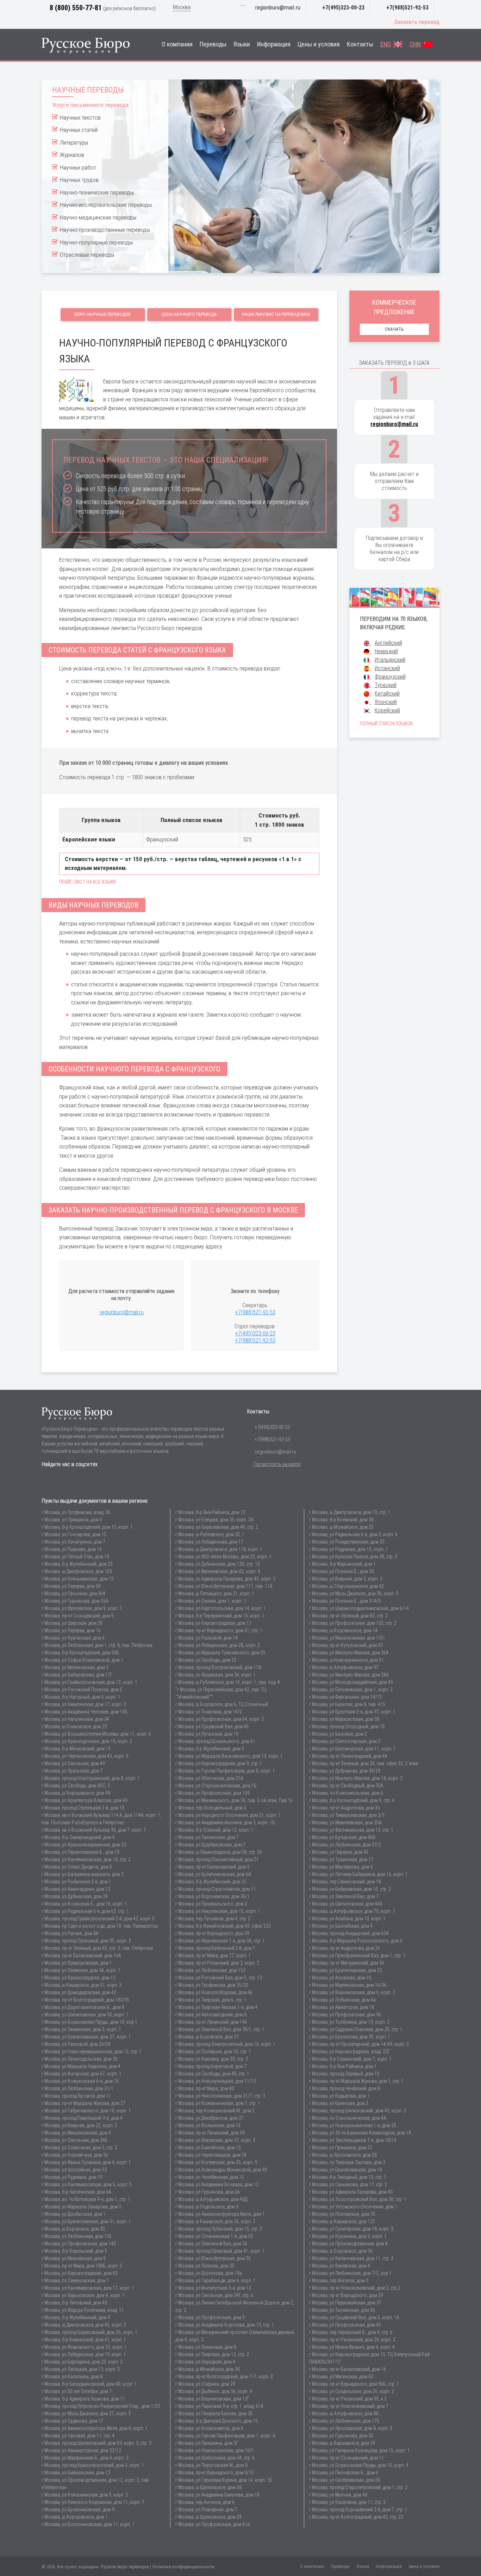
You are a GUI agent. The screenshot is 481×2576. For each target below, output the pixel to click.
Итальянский (390, 660)
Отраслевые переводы (87, 255)
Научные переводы (88, 90)
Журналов (72, 155)
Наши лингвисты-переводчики (276, 314)
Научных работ (78, 167)
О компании (177, 44)
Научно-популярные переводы (96, 242)
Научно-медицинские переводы (98, 217)
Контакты (360, 44)
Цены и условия (319, 44)
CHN (415, 44)
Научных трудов (79, 180)
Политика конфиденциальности (183, 2567)
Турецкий (386, 685)
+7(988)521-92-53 (407, 8)
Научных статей (79, 130)
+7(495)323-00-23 (343, 8)
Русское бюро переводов (125, 2567)
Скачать (394, 329)
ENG (386, 44)
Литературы (74, 142)
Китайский (387, 694)
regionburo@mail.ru (278, 7)
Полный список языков (386, 724)
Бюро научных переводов (103, 314)
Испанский (387, 668)
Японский (386, 702)
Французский (390, 677)
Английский (388, 643)
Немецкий (386, 651)
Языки (242, 44)
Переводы (213, 44)
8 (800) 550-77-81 (76, 8)
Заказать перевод (417, 22)
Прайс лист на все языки (88, 882)
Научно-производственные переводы (105, 230)
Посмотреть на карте (277, 1464)
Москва (182, 7)
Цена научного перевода (189, 314)
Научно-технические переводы (97, 192)
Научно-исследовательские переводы (106, 205)
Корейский (387, 710)
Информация (274, 44)
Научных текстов (80, 117)
